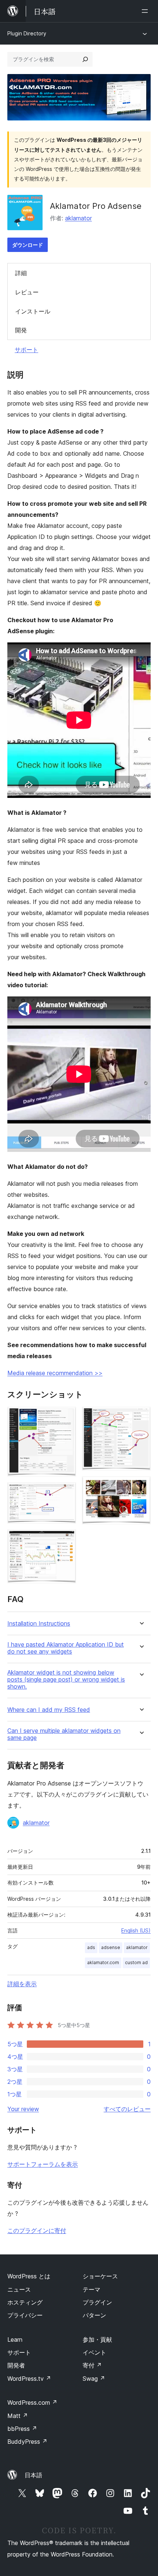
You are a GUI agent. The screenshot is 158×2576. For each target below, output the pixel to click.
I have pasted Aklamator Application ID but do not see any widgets (66, 1648)
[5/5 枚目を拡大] (141, 1486)
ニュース (19, 2289)
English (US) (136, 1930)
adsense (111, 1947)
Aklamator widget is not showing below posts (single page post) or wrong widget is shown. (66, 1680)
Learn (15, 2340)
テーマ (91, 2289)
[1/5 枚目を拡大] (66, 1417)
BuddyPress (27, 2442)
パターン (94, 2315)
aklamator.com (103, 1962)
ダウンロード (28, 245)
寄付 (92, 2365)
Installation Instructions (39, 1624)
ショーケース (100, 2276)
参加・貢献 (97, 2340)
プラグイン (97, 2302)
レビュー (27, 292)
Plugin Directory (27, 33)
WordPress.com (32, 2402)
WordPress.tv (29, 2379)
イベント (94, 2352)
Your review (23, 2109)
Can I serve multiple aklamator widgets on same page (64, 1734)
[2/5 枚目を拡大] (66, 1492)
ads (91, 1947)
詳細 (21, 273)
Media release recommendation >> (55, 1373)
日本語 (33, 2475)
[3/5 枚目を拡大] (66, 1539)
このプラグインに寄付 (37, 2230)
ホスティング (25, 2302)
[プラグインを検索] (85, 59)
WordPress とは (29, 2276)
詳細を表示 (22, 1984)
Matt (18, 2416)
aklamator (78, 218)
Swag (94, 2379)
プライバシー (25, 2315)
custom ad (136, 1962)
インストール (33, 311)
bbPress (22, 2429)
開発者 (16, 2365)
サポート (26, 350)
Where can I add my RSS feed (49, 1710)
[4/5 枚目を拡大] (141, 1417)
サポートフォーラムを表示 (43, 2164)
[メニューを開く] (146, 11)
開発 (21, 330)
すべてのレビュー (127, 2109)
